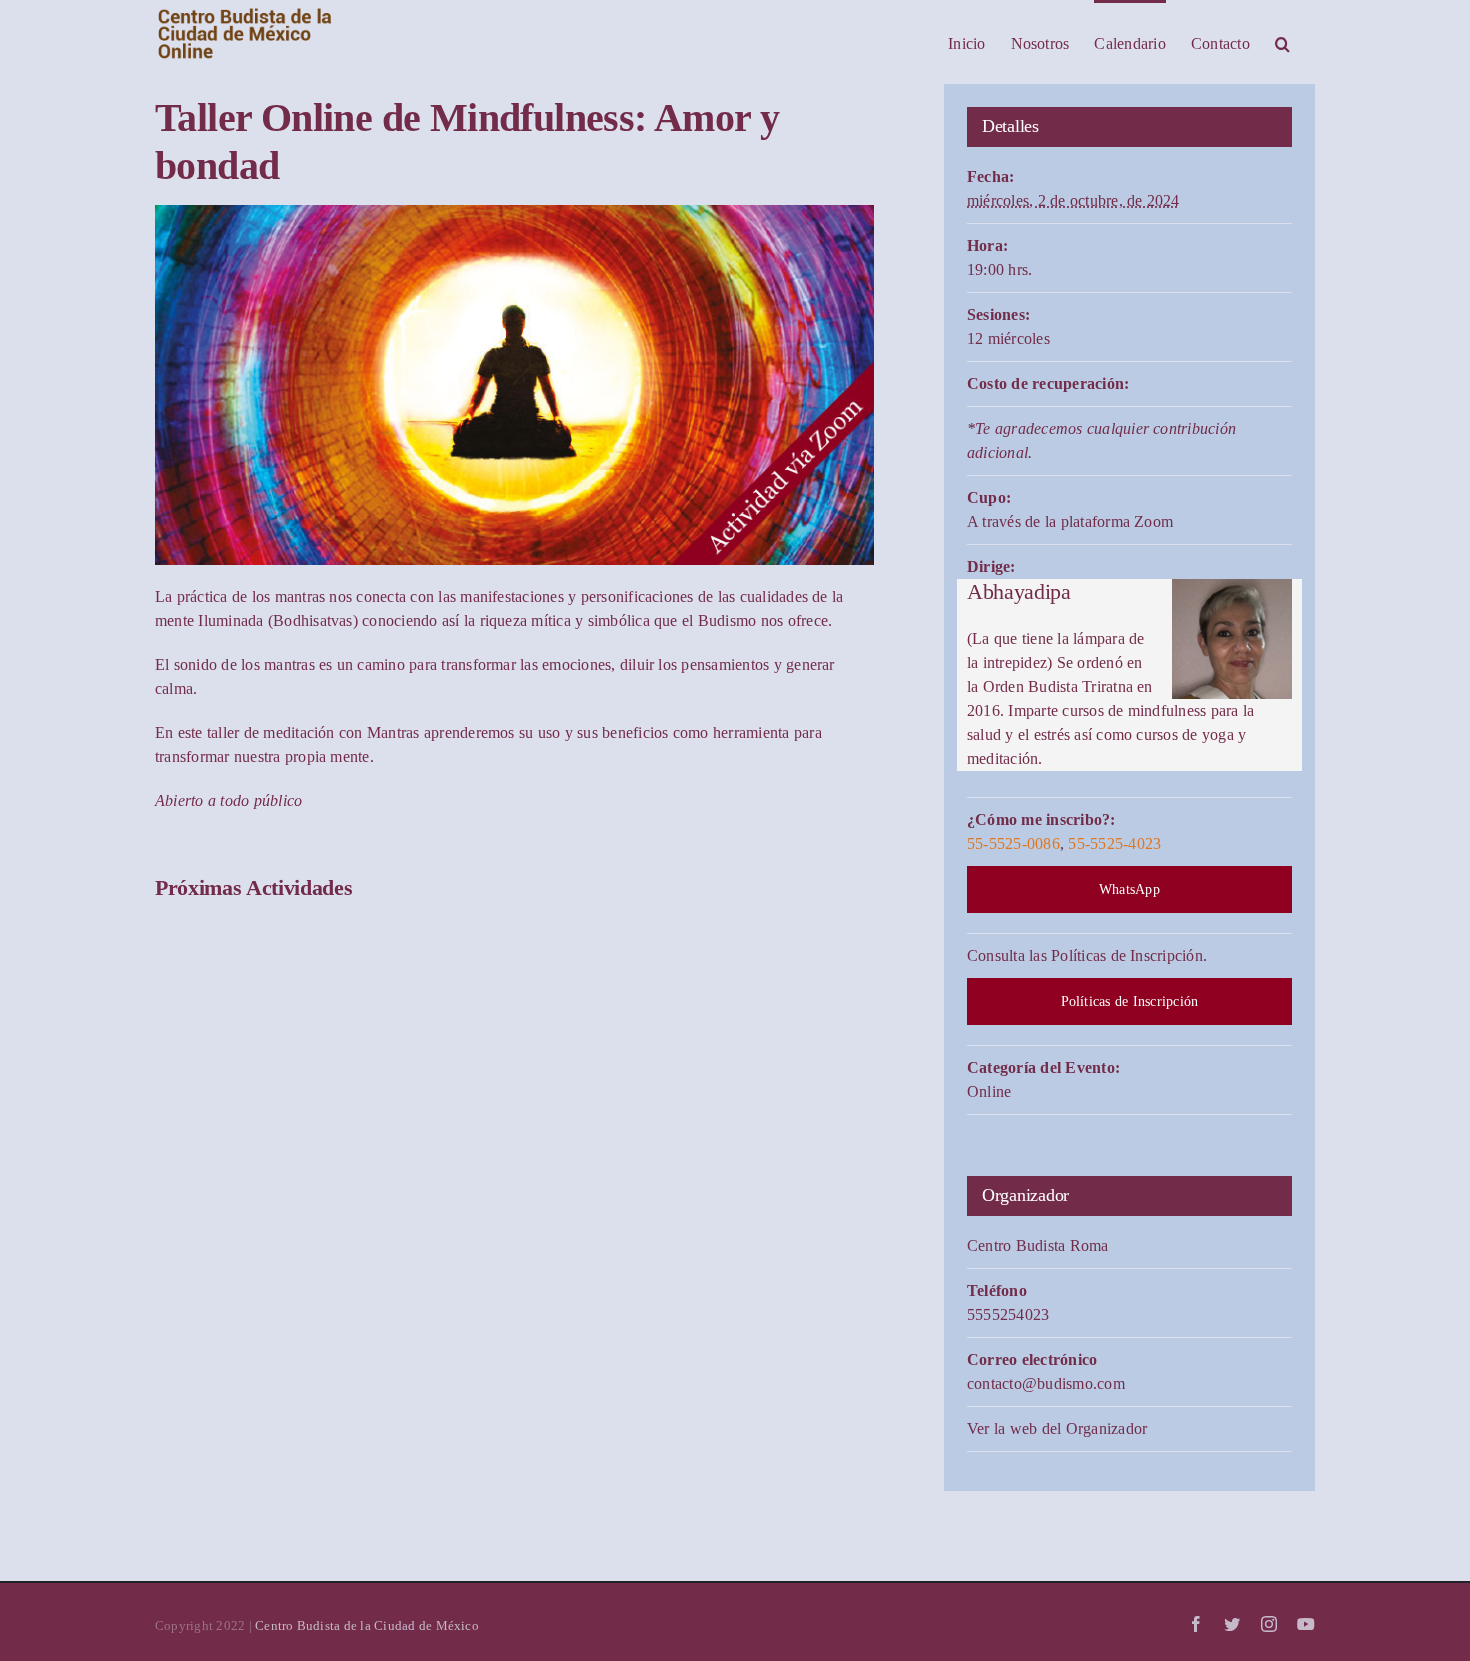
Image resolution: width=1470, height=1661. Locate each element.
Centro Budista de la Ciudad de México (367, 1625)
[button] (1282, 42)
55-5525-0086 (1013, 843)
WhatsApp (1129, 889)
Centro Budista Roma (1038, 1245)
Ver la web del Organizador (1057, 1428)
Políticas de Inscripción (1130, 1001)
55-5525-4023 (1114, 843)
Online (989, 1091)
